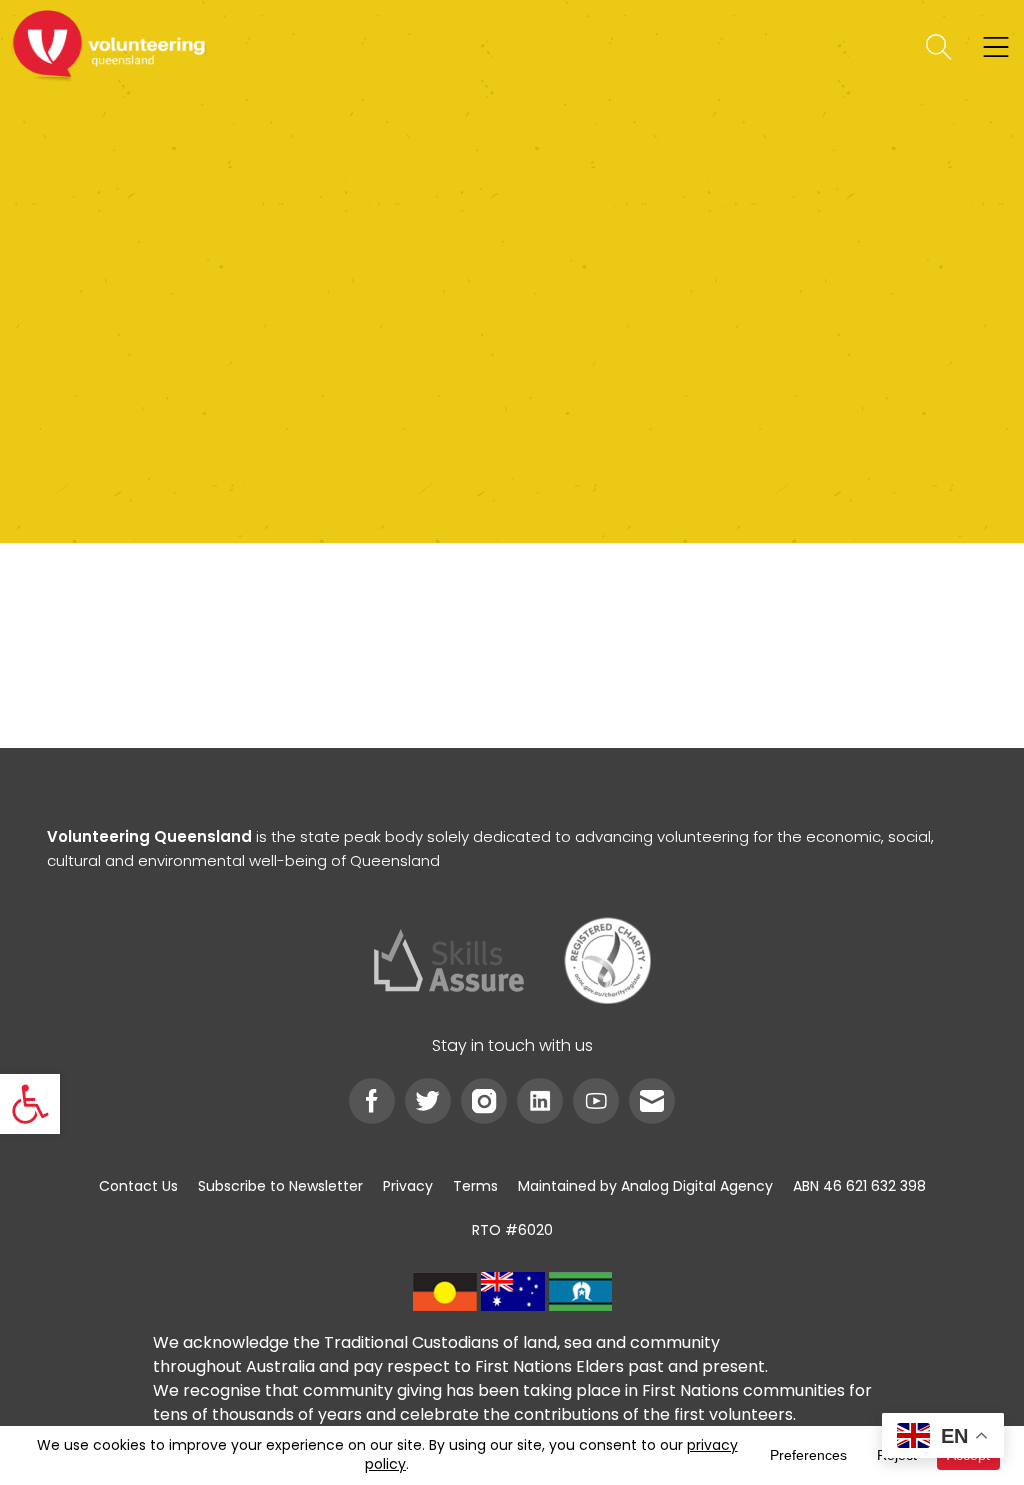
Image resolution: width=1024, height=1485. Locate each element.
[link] (30, 1104)
